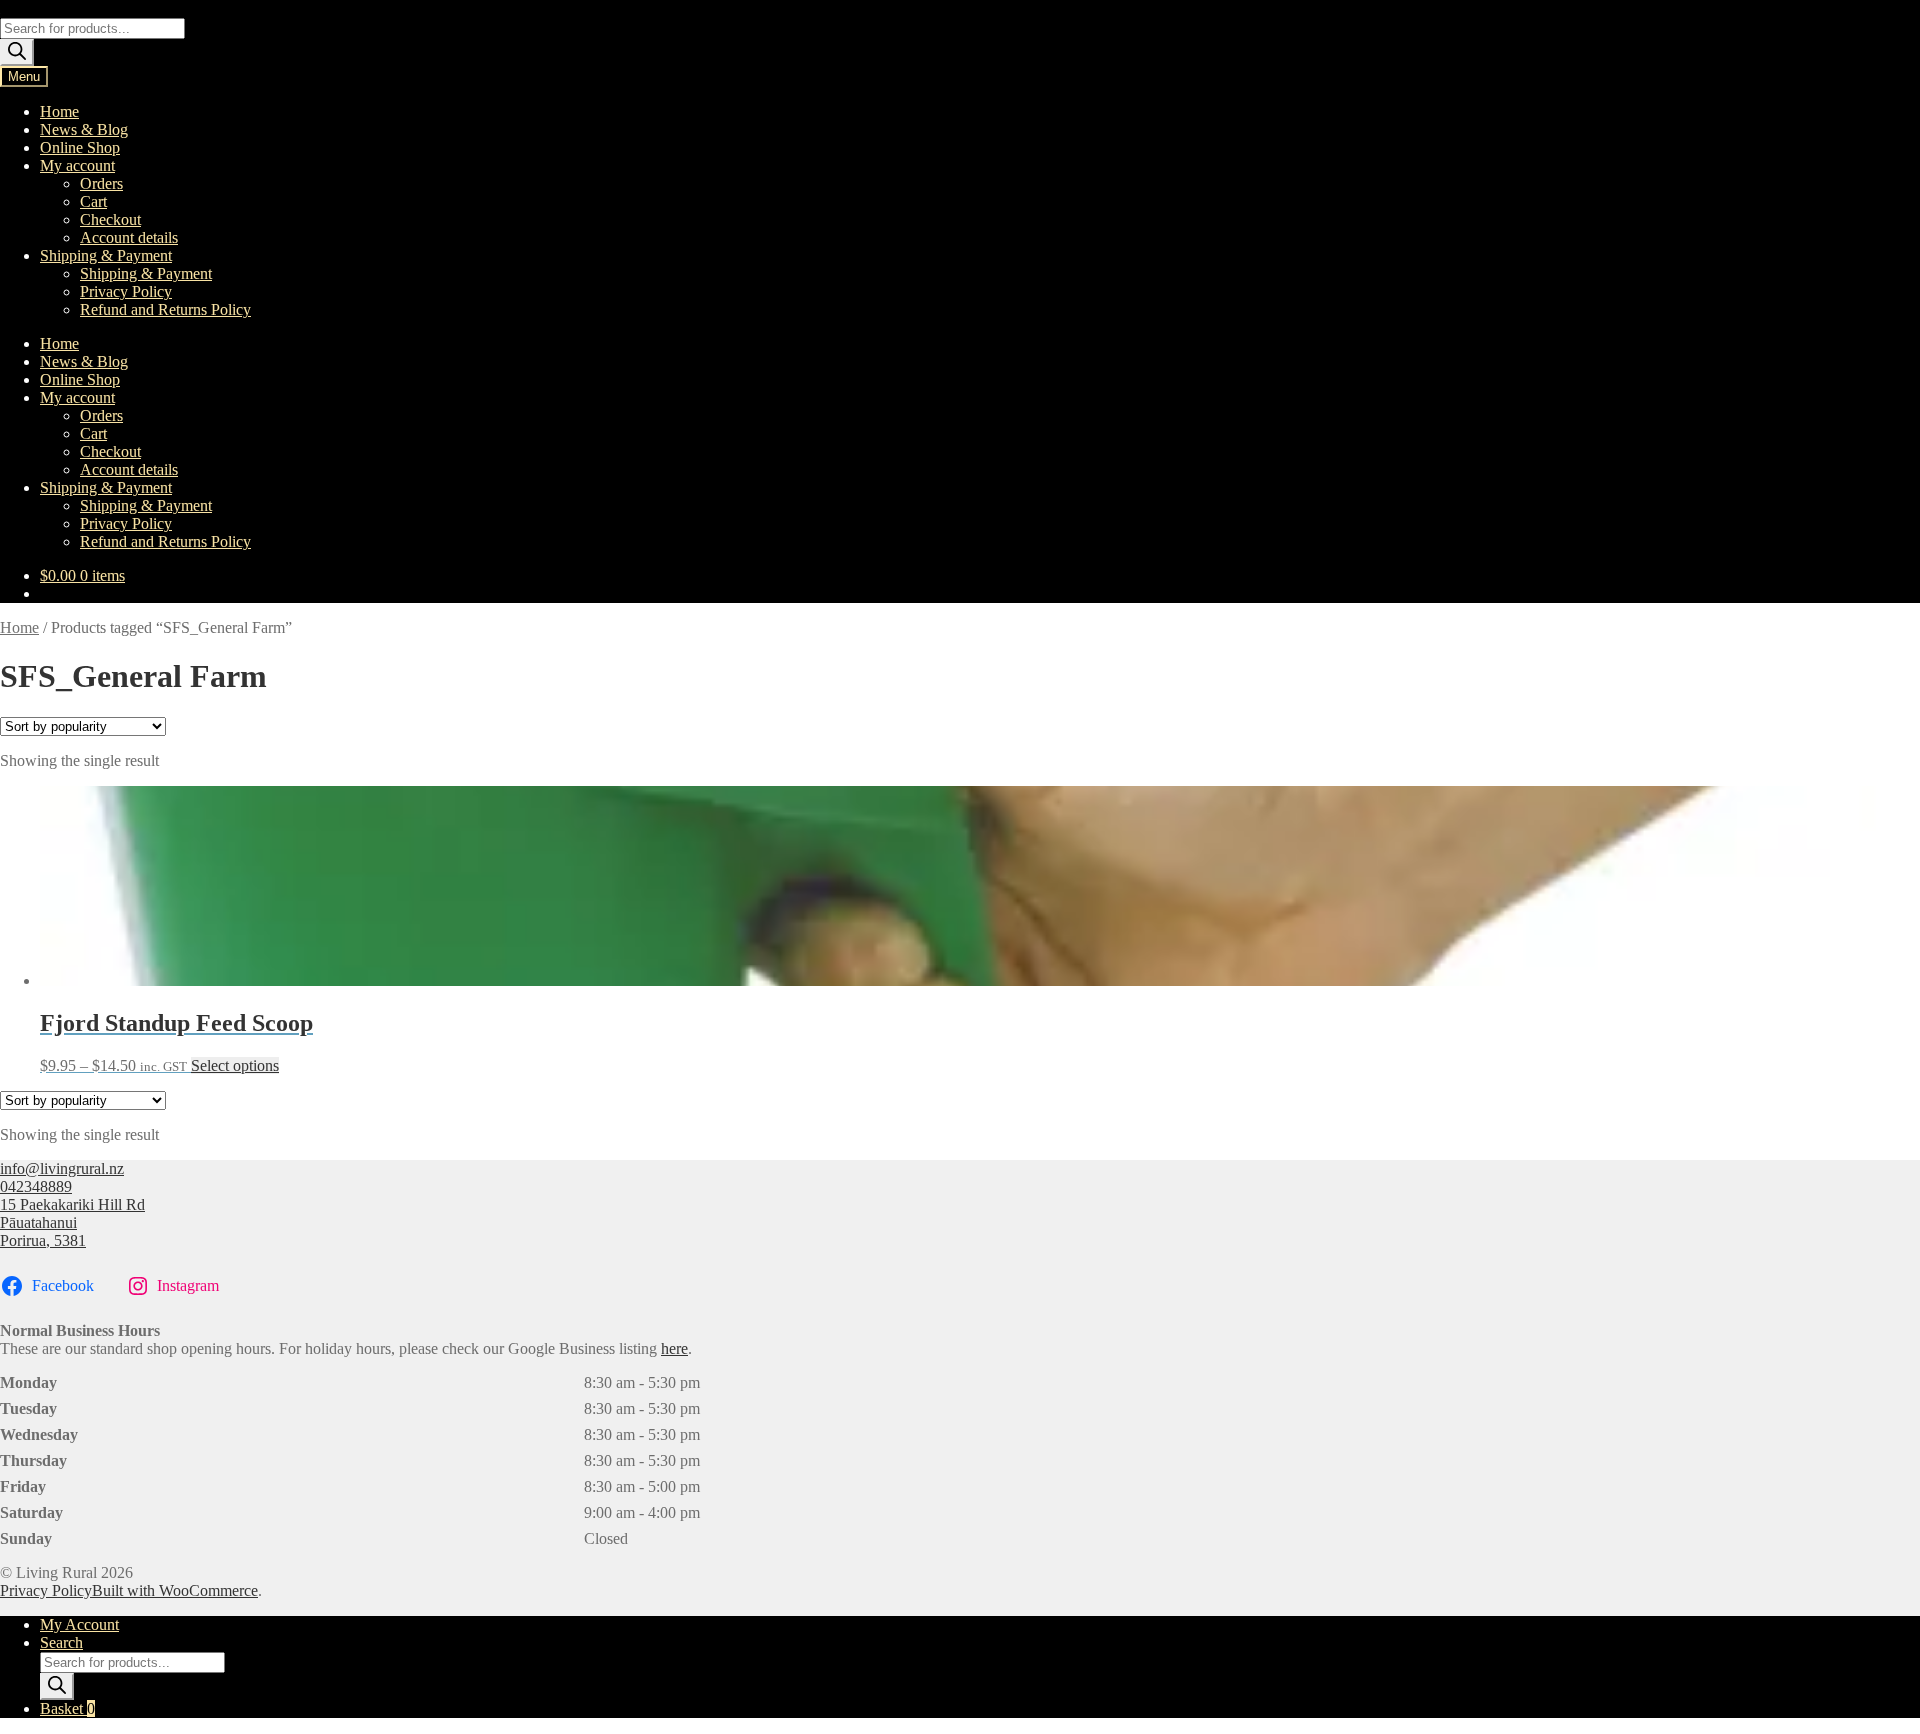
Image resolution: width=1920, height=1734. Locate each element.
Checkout (110, 219)
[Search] (17, 52)
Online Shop (80, 147)
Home (59, 111)
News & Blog (84, 129)
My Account (79, 1624)
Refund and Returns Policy (165, 309)
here (674, 1348)
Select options (235, 1065)
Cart (93, 201)
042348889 (36, 1186)
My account (77, 165)
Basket (67, 1708)
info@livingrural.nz (62, 1168)
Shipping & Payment (106, 255)
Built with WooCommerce (175, 1590)
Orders (101, 183)
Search (61, 1642)
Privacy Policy (126, 291)
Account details (129, 237)
